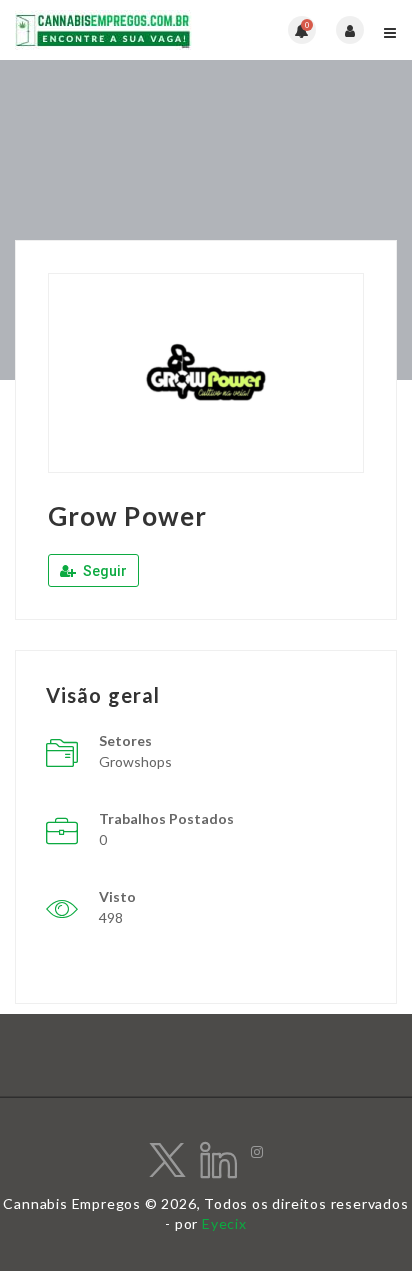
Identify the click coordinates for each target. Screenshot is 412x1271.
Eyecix (224, 1223)
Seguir (103, 571)
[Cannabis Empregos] (110, 30)
